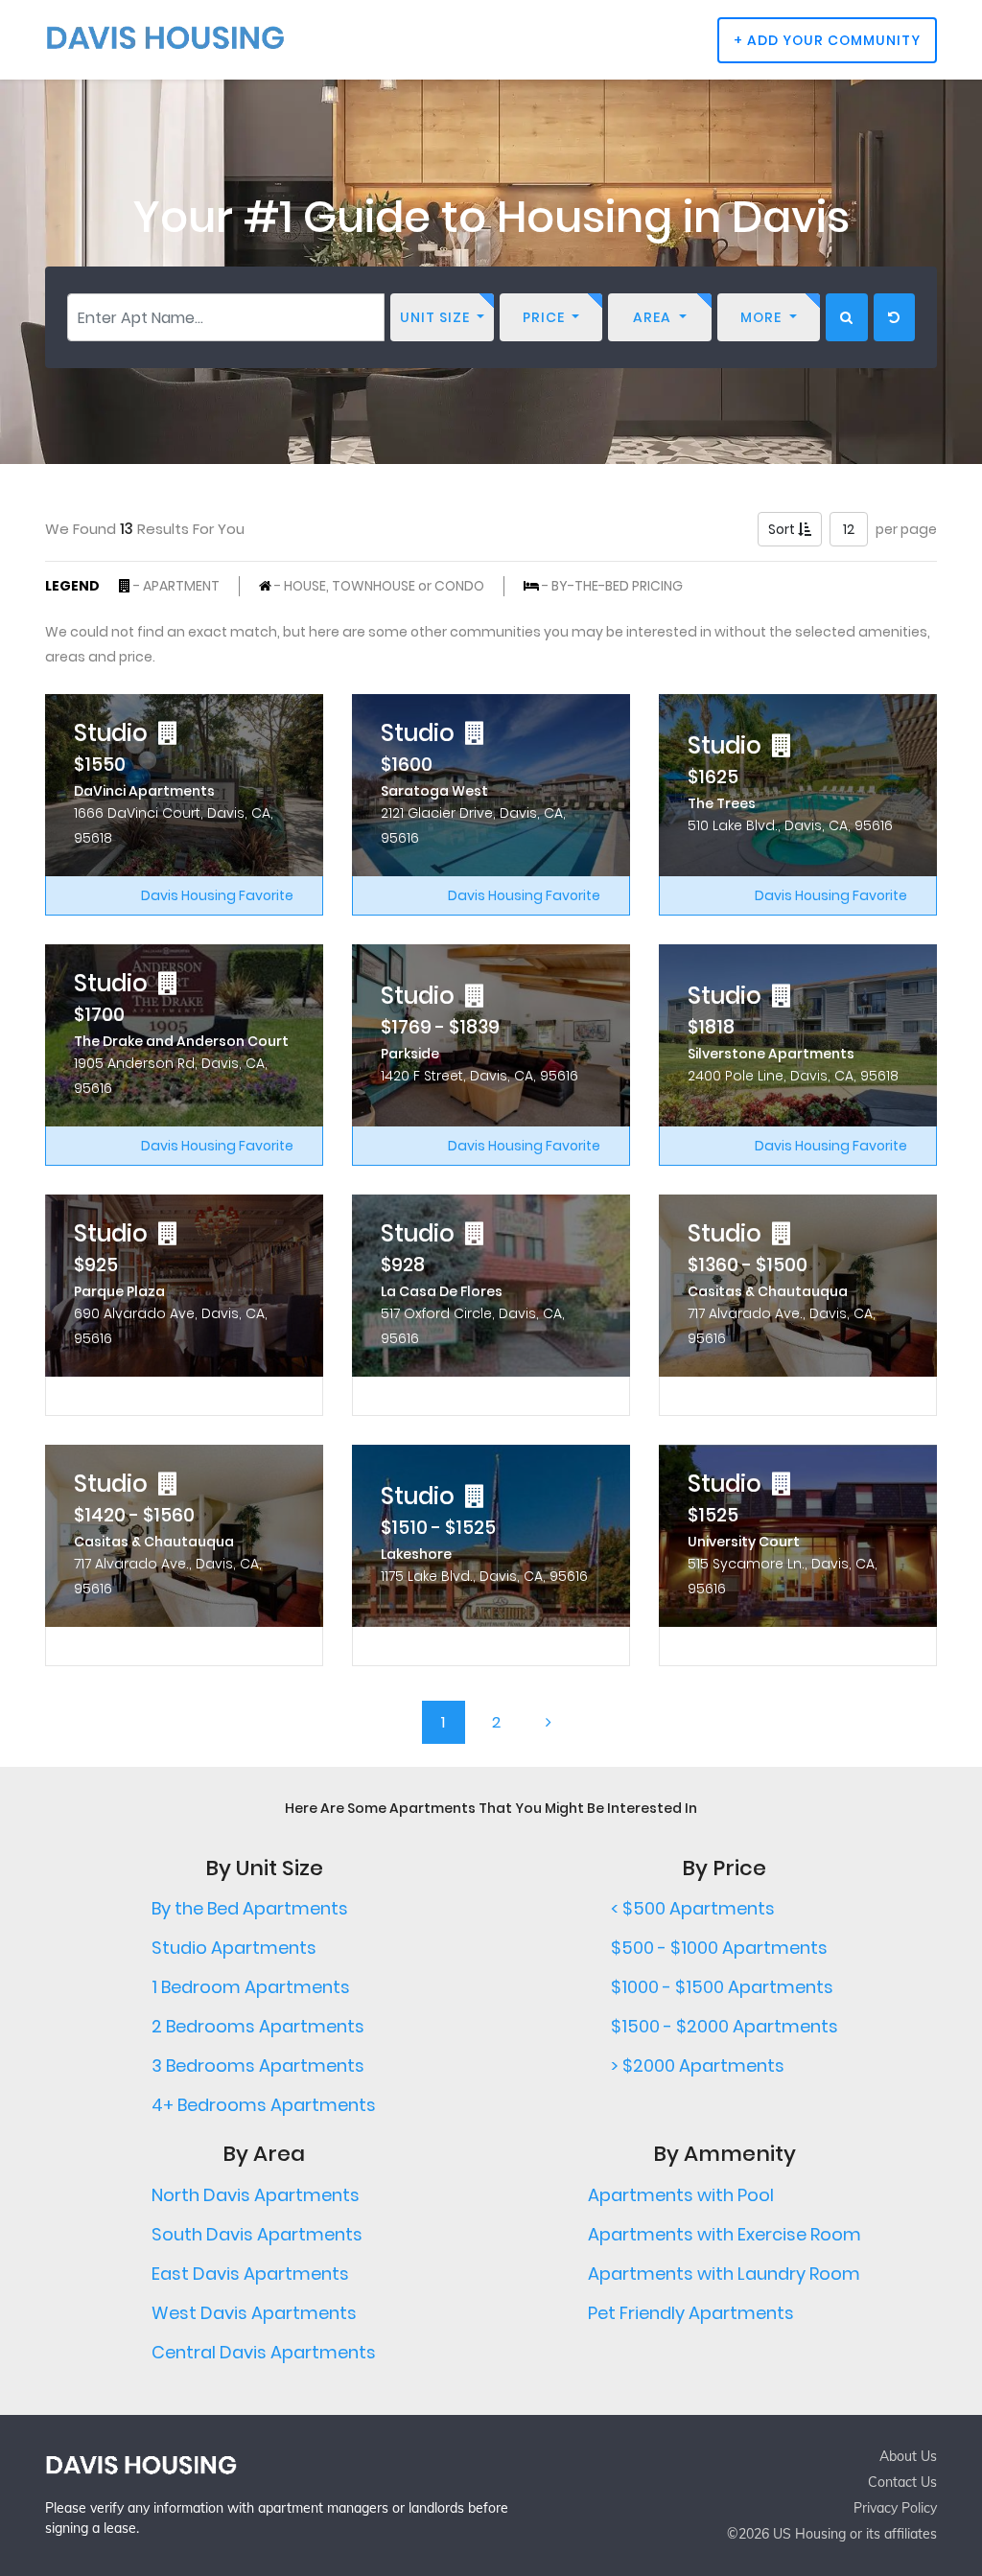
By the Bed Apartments (250, 1908)
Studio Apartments (234, 1948)
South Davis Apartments (257, 2234)
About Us (908, 2456)
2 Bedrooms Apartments (258, 2026)
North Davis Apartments (256, 2195)
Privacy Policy (895, 2508)
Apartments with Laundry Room (724, 2274)
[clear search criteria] (894, 317)
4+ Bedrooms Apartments (264, 2105)
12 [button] (849, 529)
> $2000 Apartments (698, 2065)
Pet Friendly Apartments (691, 2313)
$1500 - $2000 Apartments (725, 2026)
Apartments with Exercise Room (725, 2234)
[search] (847, 317)
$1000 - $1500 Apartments (722, 1987)
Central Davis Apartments (264, 2352)
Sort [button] (783, 529)
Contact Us (902, 2482)
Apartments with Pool (681, 2195)
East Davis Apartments (250, 2274)
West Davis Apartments (254, 2313)
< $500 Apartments (693, 1908)
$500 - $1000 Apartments (719, 1948)
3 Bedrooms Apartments (258, 2065)
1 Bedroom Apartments (251, 1987)
